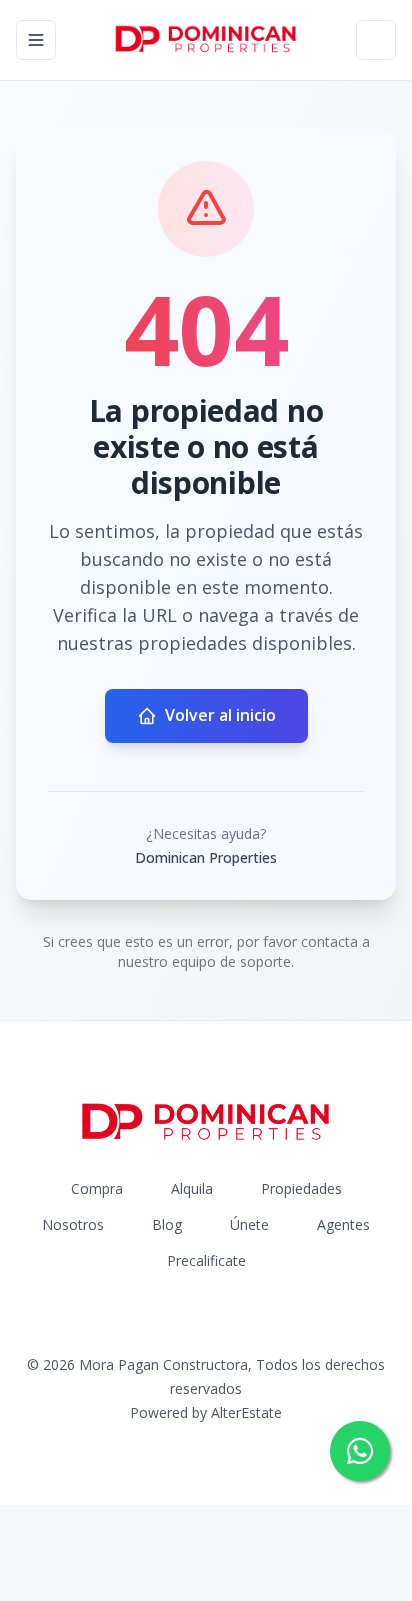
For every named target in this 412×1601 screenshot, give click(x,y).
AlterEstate (246, 1412)
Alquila (192, 1188)
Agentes (343, 1224)
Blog (167, 1224)
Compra (97, 1188)
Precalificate (206, 1260)
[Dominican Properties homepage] (206, 40)
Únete (249, 1224)
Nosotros (73, 1224)
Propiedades (301, 1188)
